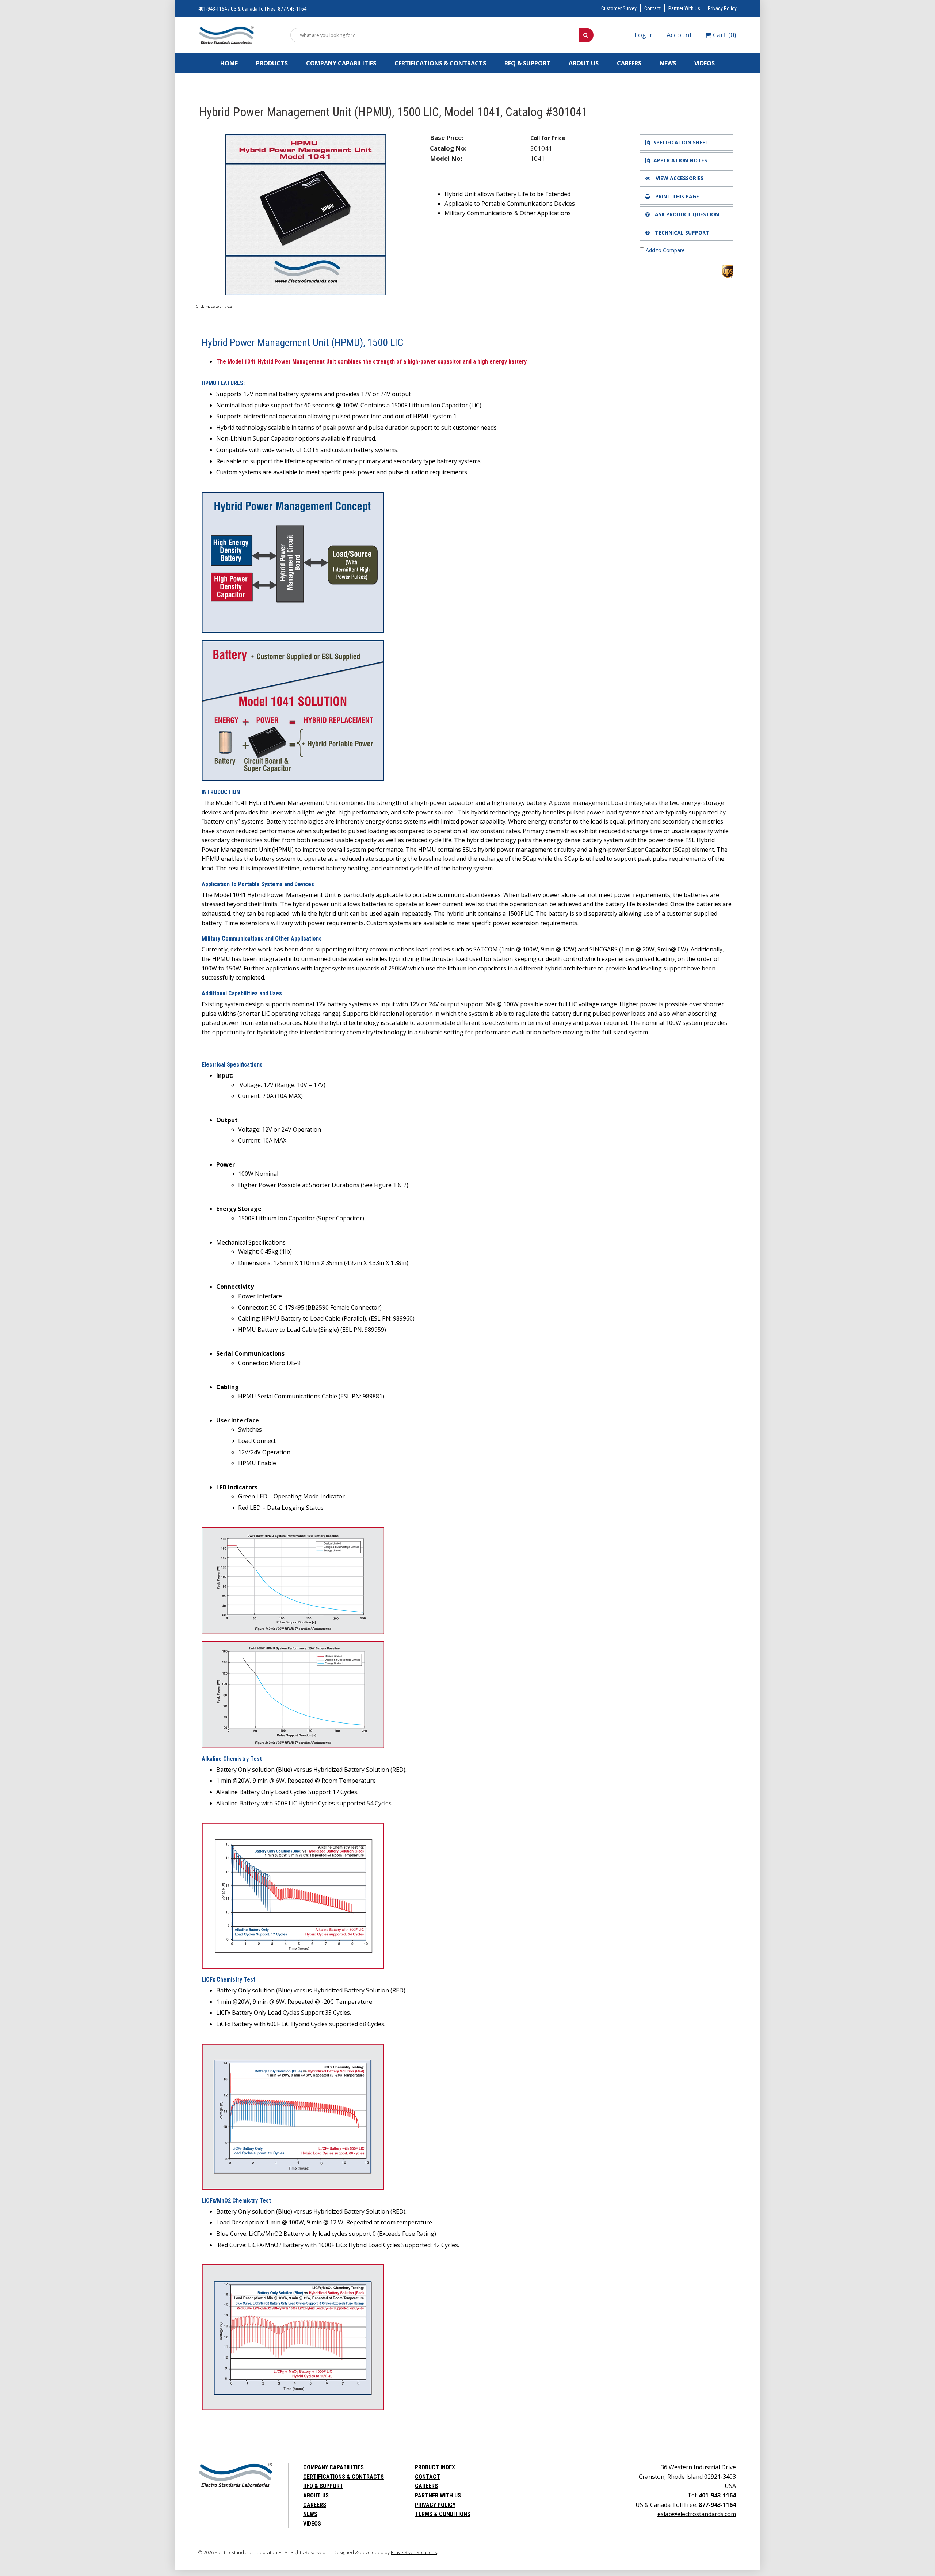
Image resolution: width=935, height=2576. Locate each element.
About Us (584, 63)
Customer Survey (619, 8)
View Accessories (679, 178)
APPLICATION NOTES (680, 160)
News (668, 63)
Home (229, 63)
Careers (629, 63)
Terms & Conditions (443, 2514)
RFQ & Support (527, 63)
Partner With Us (684, 8)
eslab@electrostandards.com (697, 2514)
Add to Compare (665, 250)
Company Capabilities (341, 63)
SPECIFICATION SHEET (681, 142)
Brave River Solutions (414, 2552)
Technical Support (681, 233)
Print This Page (676, 196)
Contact (652, 8)
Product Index (435, 2467)
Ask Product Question (686, 214)
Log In (644, 35)
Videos (705, 63)
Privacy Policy (722, 8)
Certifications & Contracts (440, 63)
